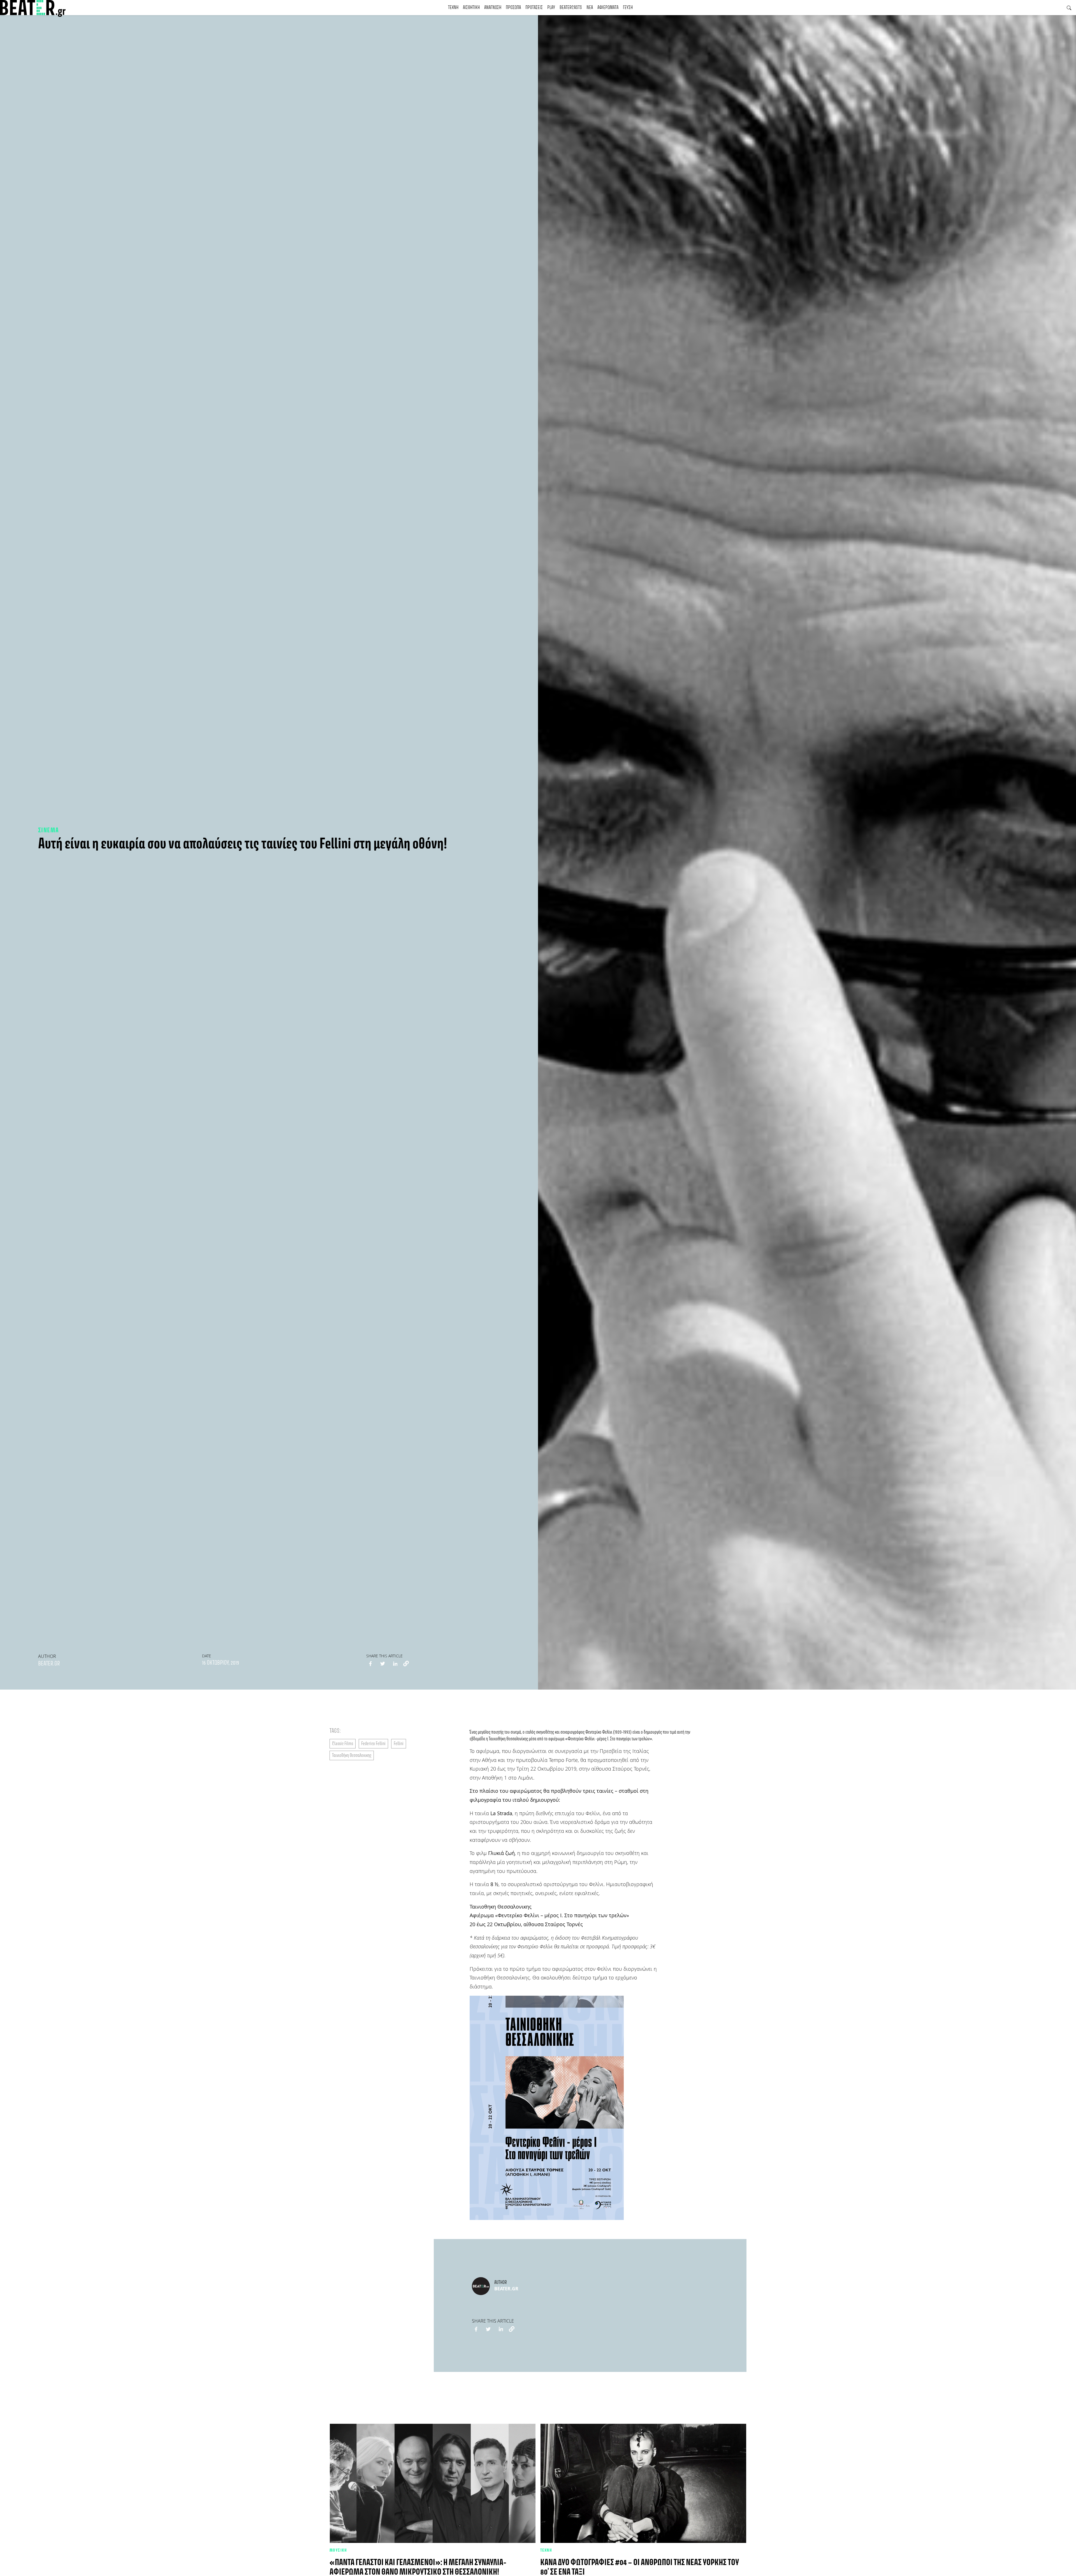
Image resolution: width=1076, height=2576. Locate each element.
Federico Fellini (373, 1744)
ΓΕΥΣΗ (628, 8)
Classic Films (343, 1744)
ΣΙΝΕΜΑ (49, 830)
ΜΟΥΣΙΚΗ (338, 2550)
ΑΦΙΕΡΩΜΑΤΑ (608, 8)
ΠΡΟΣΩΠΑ (513, 8)
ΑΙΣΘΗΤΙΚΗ (471, 8)
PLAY (551, 8)
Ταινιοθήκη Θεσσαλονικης (352, 1755)
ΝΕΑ (590, 8)
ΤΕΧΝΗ (453, 8)
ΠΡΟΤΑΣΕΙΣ (534, 8)
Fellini (399, 1744)
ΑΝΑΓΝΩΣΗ (493, 8)
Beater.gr (49, 1664)
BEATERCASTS (571, 8)
